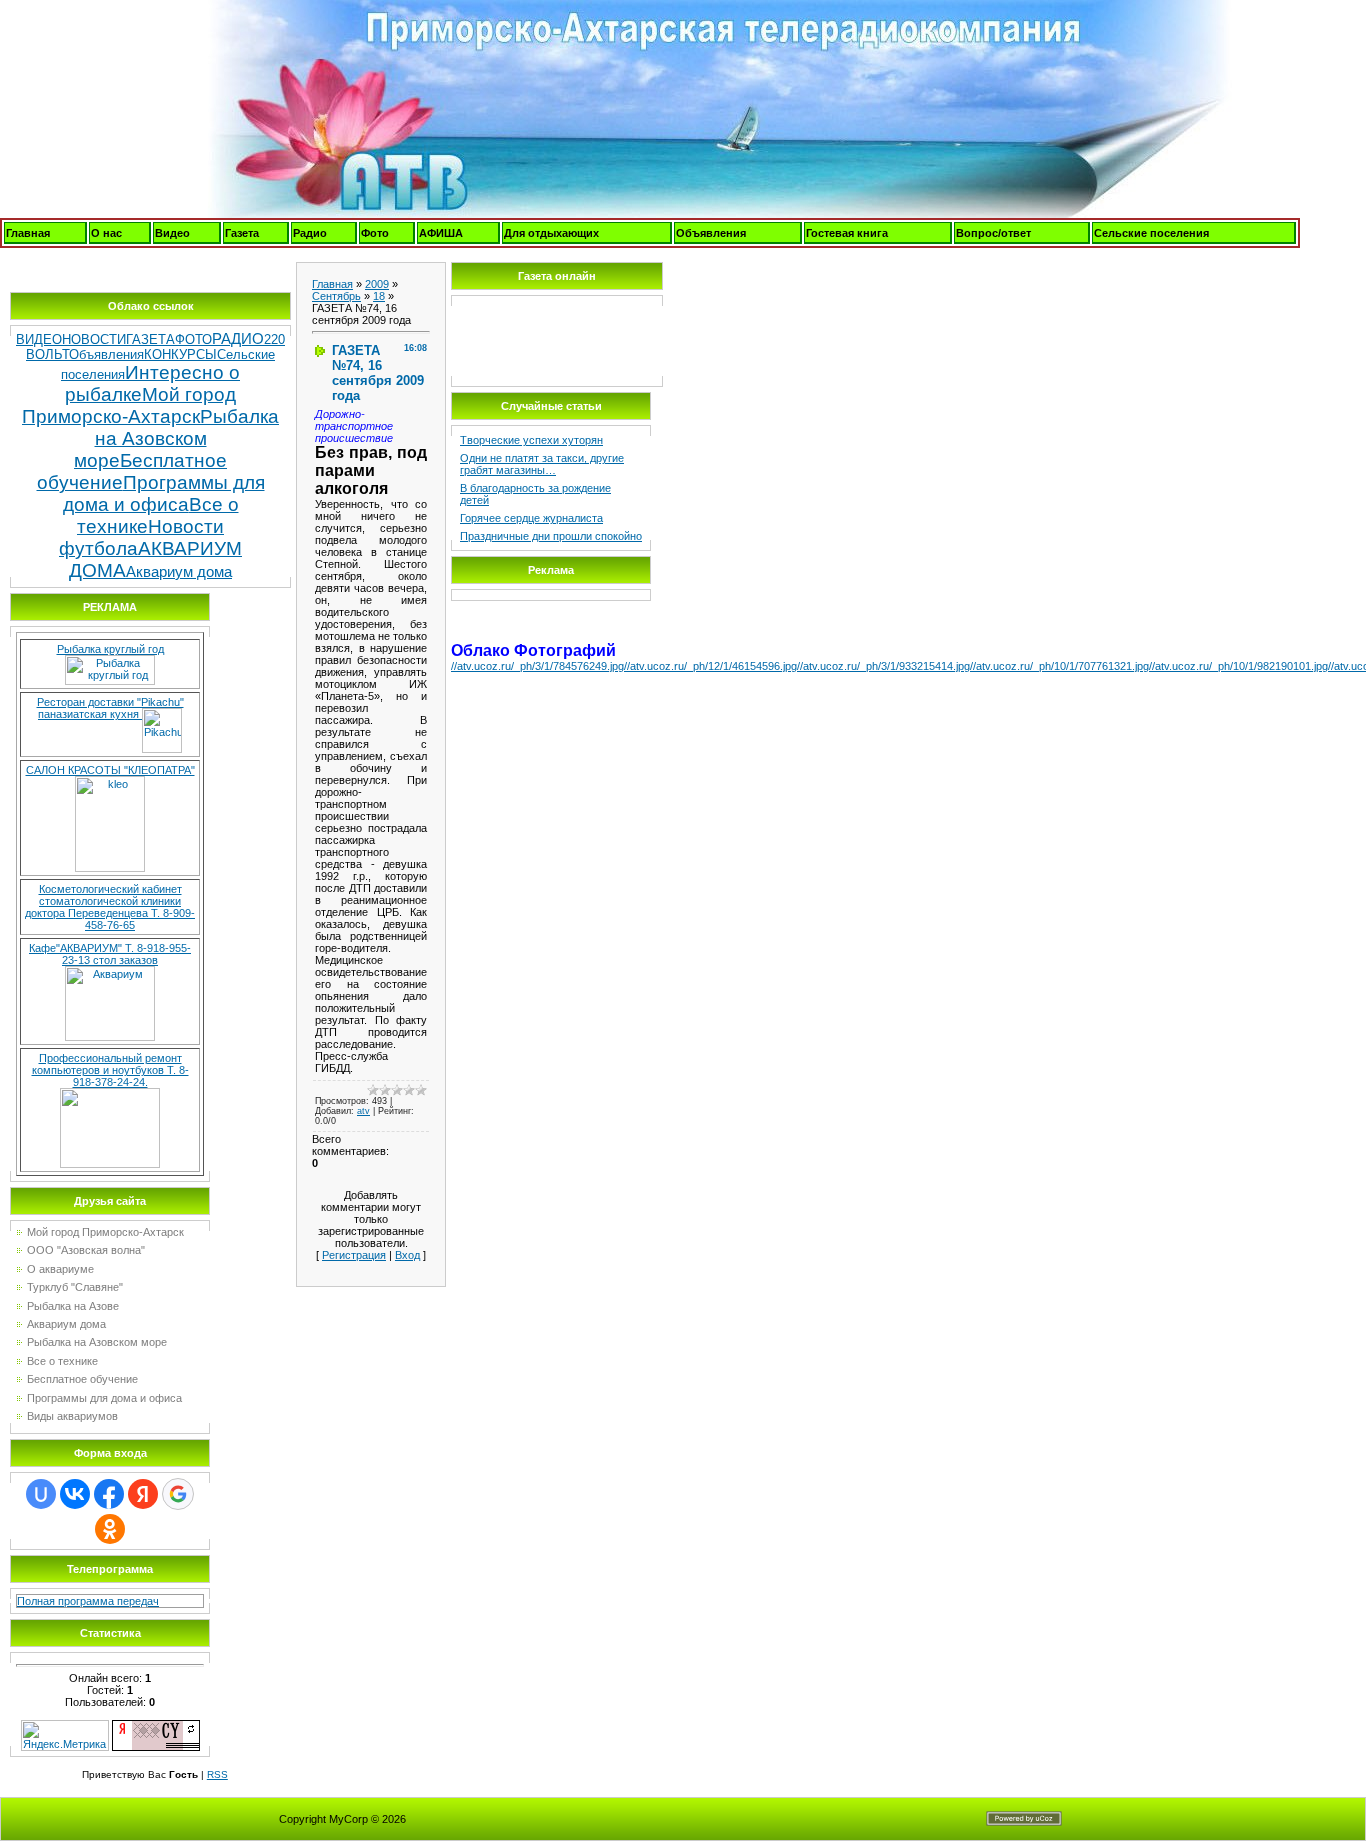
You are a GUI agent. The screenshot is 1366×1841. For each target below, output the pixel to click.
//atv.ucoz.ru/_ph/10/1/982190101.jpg (1238, 666)
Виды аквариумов (72, 1416)
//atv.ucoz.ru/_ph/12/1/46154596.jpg (710, 666)
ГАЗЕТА (150, 339)
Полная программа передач (88, 1601)
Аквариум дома (179, 572)
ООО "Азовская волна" (86, 1250)
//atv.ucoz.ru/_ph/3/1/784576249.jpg (537, 666)
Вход (407, 1255)
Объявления (711, 233)
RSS (217, 1774)
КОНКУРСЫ (180, 354)
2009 (377, 284)
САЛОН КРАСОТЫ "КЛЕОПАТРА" (110, 770)
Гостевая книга (847, 233)
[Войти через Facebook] (109, 1494)
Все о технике (62, 1361)
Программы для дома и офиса (164, 493)
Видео (172, 233)
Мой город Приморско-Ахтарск (129, 405)
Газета (242, 233)
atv (363, 1111)
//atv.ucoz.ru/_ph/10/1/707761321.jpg (1059, 666)
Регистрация (354, 1255)
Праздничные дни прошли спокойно (551, 536)
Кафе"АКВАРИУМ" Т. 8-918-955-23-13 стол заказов (110, 954)
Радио (310, 233)
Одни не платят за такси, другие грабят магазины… (542, 464)
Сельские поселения (1151, 233)
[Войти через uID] (41, 1494)
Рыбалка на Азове (73, 1306)
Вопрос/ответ (993, 233)
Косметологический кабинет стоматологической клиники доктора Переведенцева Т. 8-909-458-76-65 (110, 907)
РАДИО (238, 339)
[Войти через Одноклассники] (110, 1529)
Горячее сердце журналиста (531, 518)
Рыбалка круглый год (110, 649)
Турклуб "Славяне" (75, 1287)
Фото (375, 233)
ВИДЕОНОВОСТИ (71, 339)
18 (379, 296)
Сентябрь (336, 296)
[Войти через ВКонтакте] (75, 1494)
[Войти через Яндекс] (143, 1494)
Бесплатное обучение (82, 1379)
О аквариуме (60, 1269)
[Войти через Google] (178, 1494)
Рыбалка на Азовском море (176, 438)
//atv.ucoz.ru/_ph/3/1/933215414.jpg (883, 666)
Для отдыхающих (551, 233)
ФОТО (193, 339)
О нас (106, 233)
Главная (28, 233)
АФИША (441, 233)
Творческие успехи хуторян (531, 440)
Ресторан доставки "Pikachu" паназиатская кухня (110, 708)
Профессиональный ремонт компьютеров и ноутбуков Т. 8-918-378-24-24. (110, 1070)
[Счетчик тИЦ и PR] (156, 1726)
